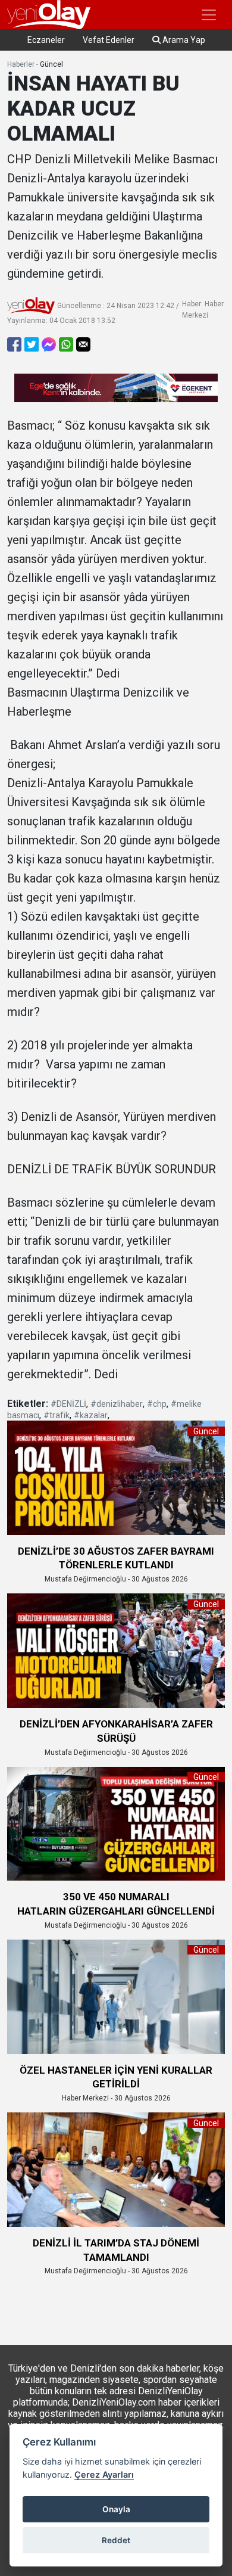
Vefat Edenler (109, 40)
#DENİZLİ (68, 1404)
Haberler (21, 64)
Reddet (116, 2540)
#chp (157, 1404)
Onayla (116, 2509)
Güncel (51, 64)
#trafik (57, 1415)
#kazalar (91, 1415)
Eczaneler (46, 40)
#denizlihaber (117, 1404)
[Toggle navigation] (209, 15)
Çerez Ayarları (104, 2474)
